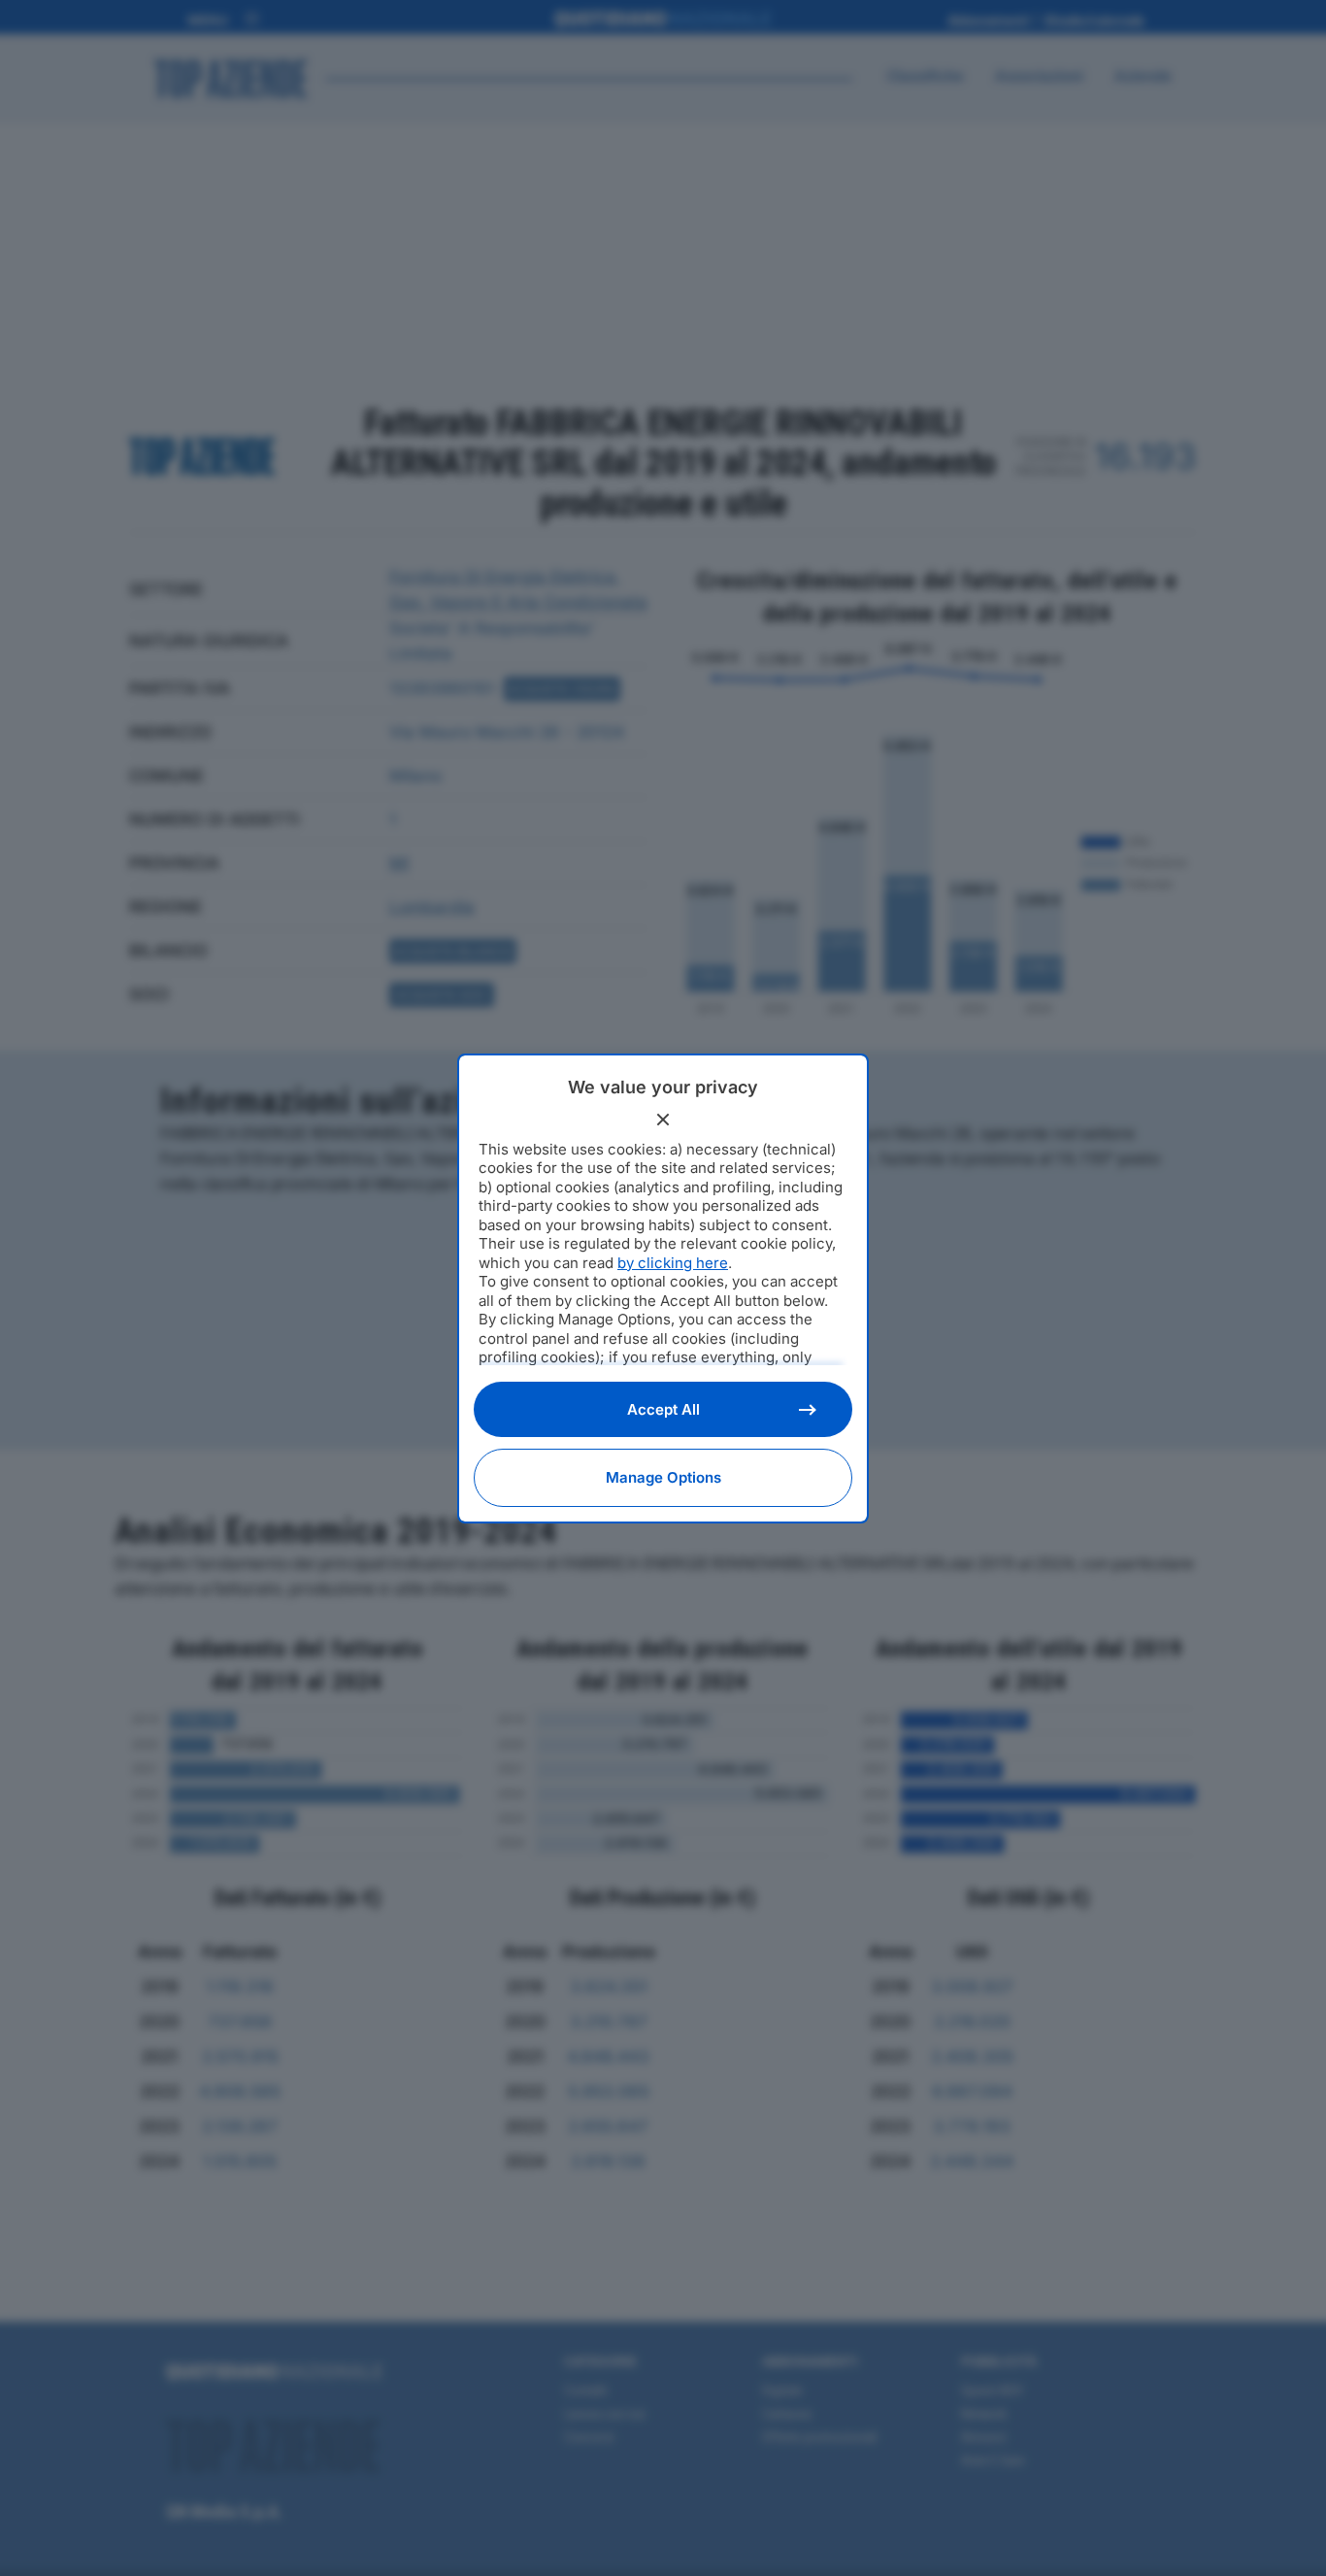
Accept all (663, 1409)
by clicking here (673, 1263)
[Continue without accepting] (663, 1120)
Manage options (663, 1477)
